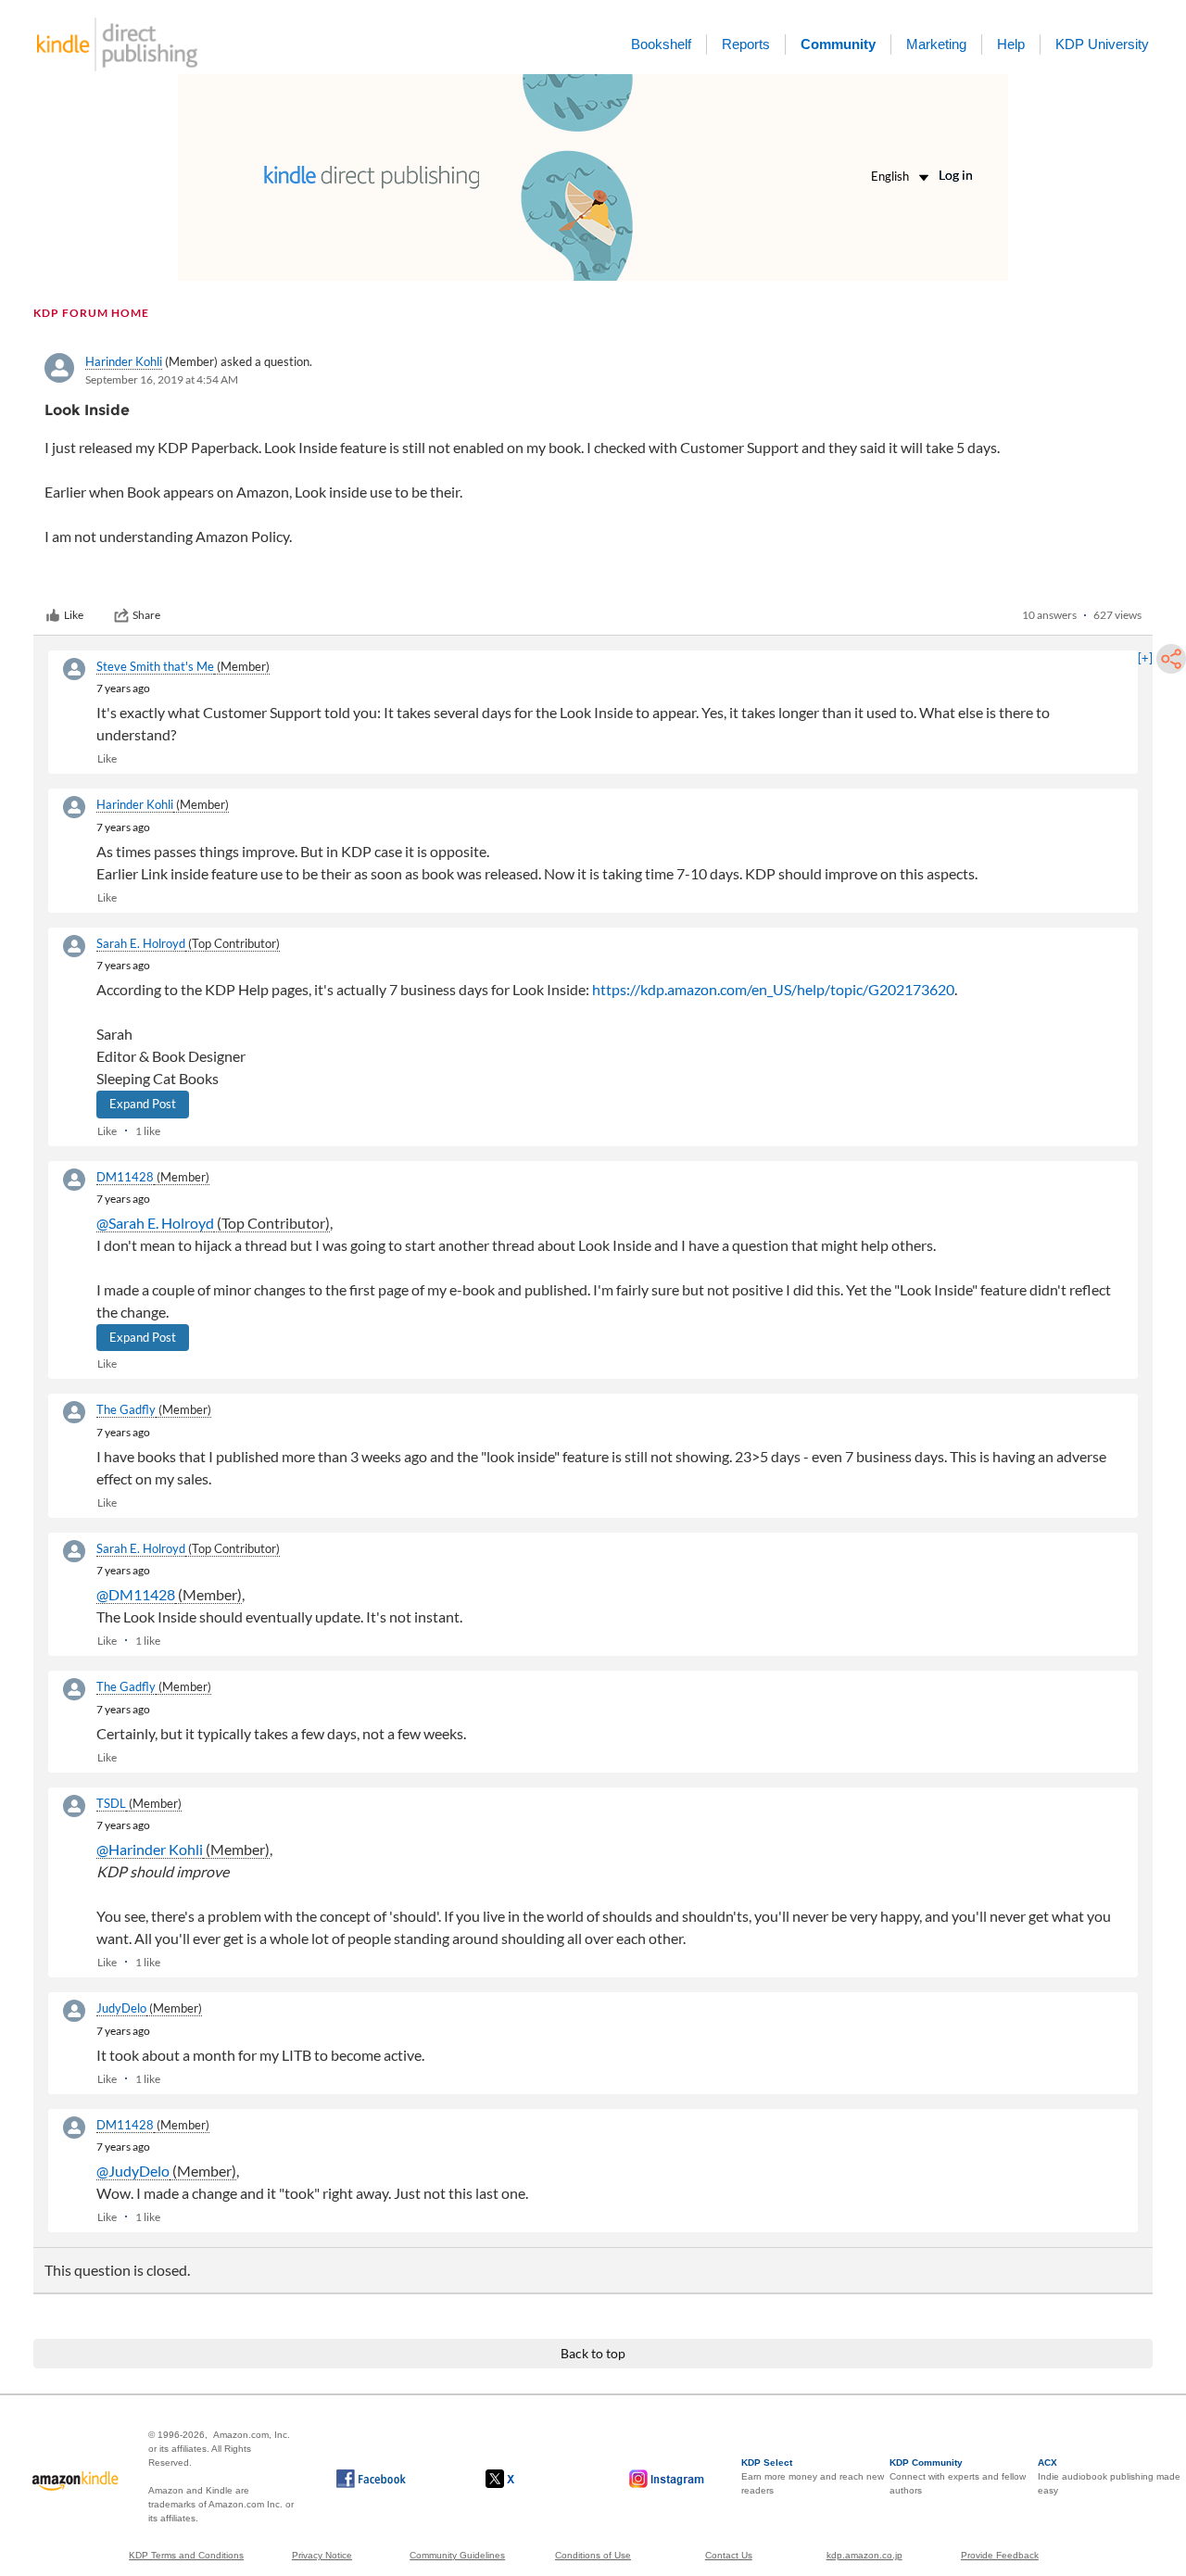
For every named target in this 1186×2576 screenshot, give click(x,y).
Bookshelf (661, 44)
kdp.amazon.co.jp (864, 2555)
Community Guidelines (457, 2555)
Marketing (936, 44)
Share (146, 615)
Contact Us (729, 2555)
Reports (746, 44)
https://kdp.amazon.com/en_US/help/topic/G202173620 (773, 989)
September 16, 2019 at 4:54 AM (162, 379)
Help (1011, 44)
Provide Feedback (1000, 2555)
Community (838, 44)
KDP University (1102, 44)
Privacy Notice (322, 2555)
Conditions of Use (593, 2555)
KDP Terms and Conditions (186, 2555)
